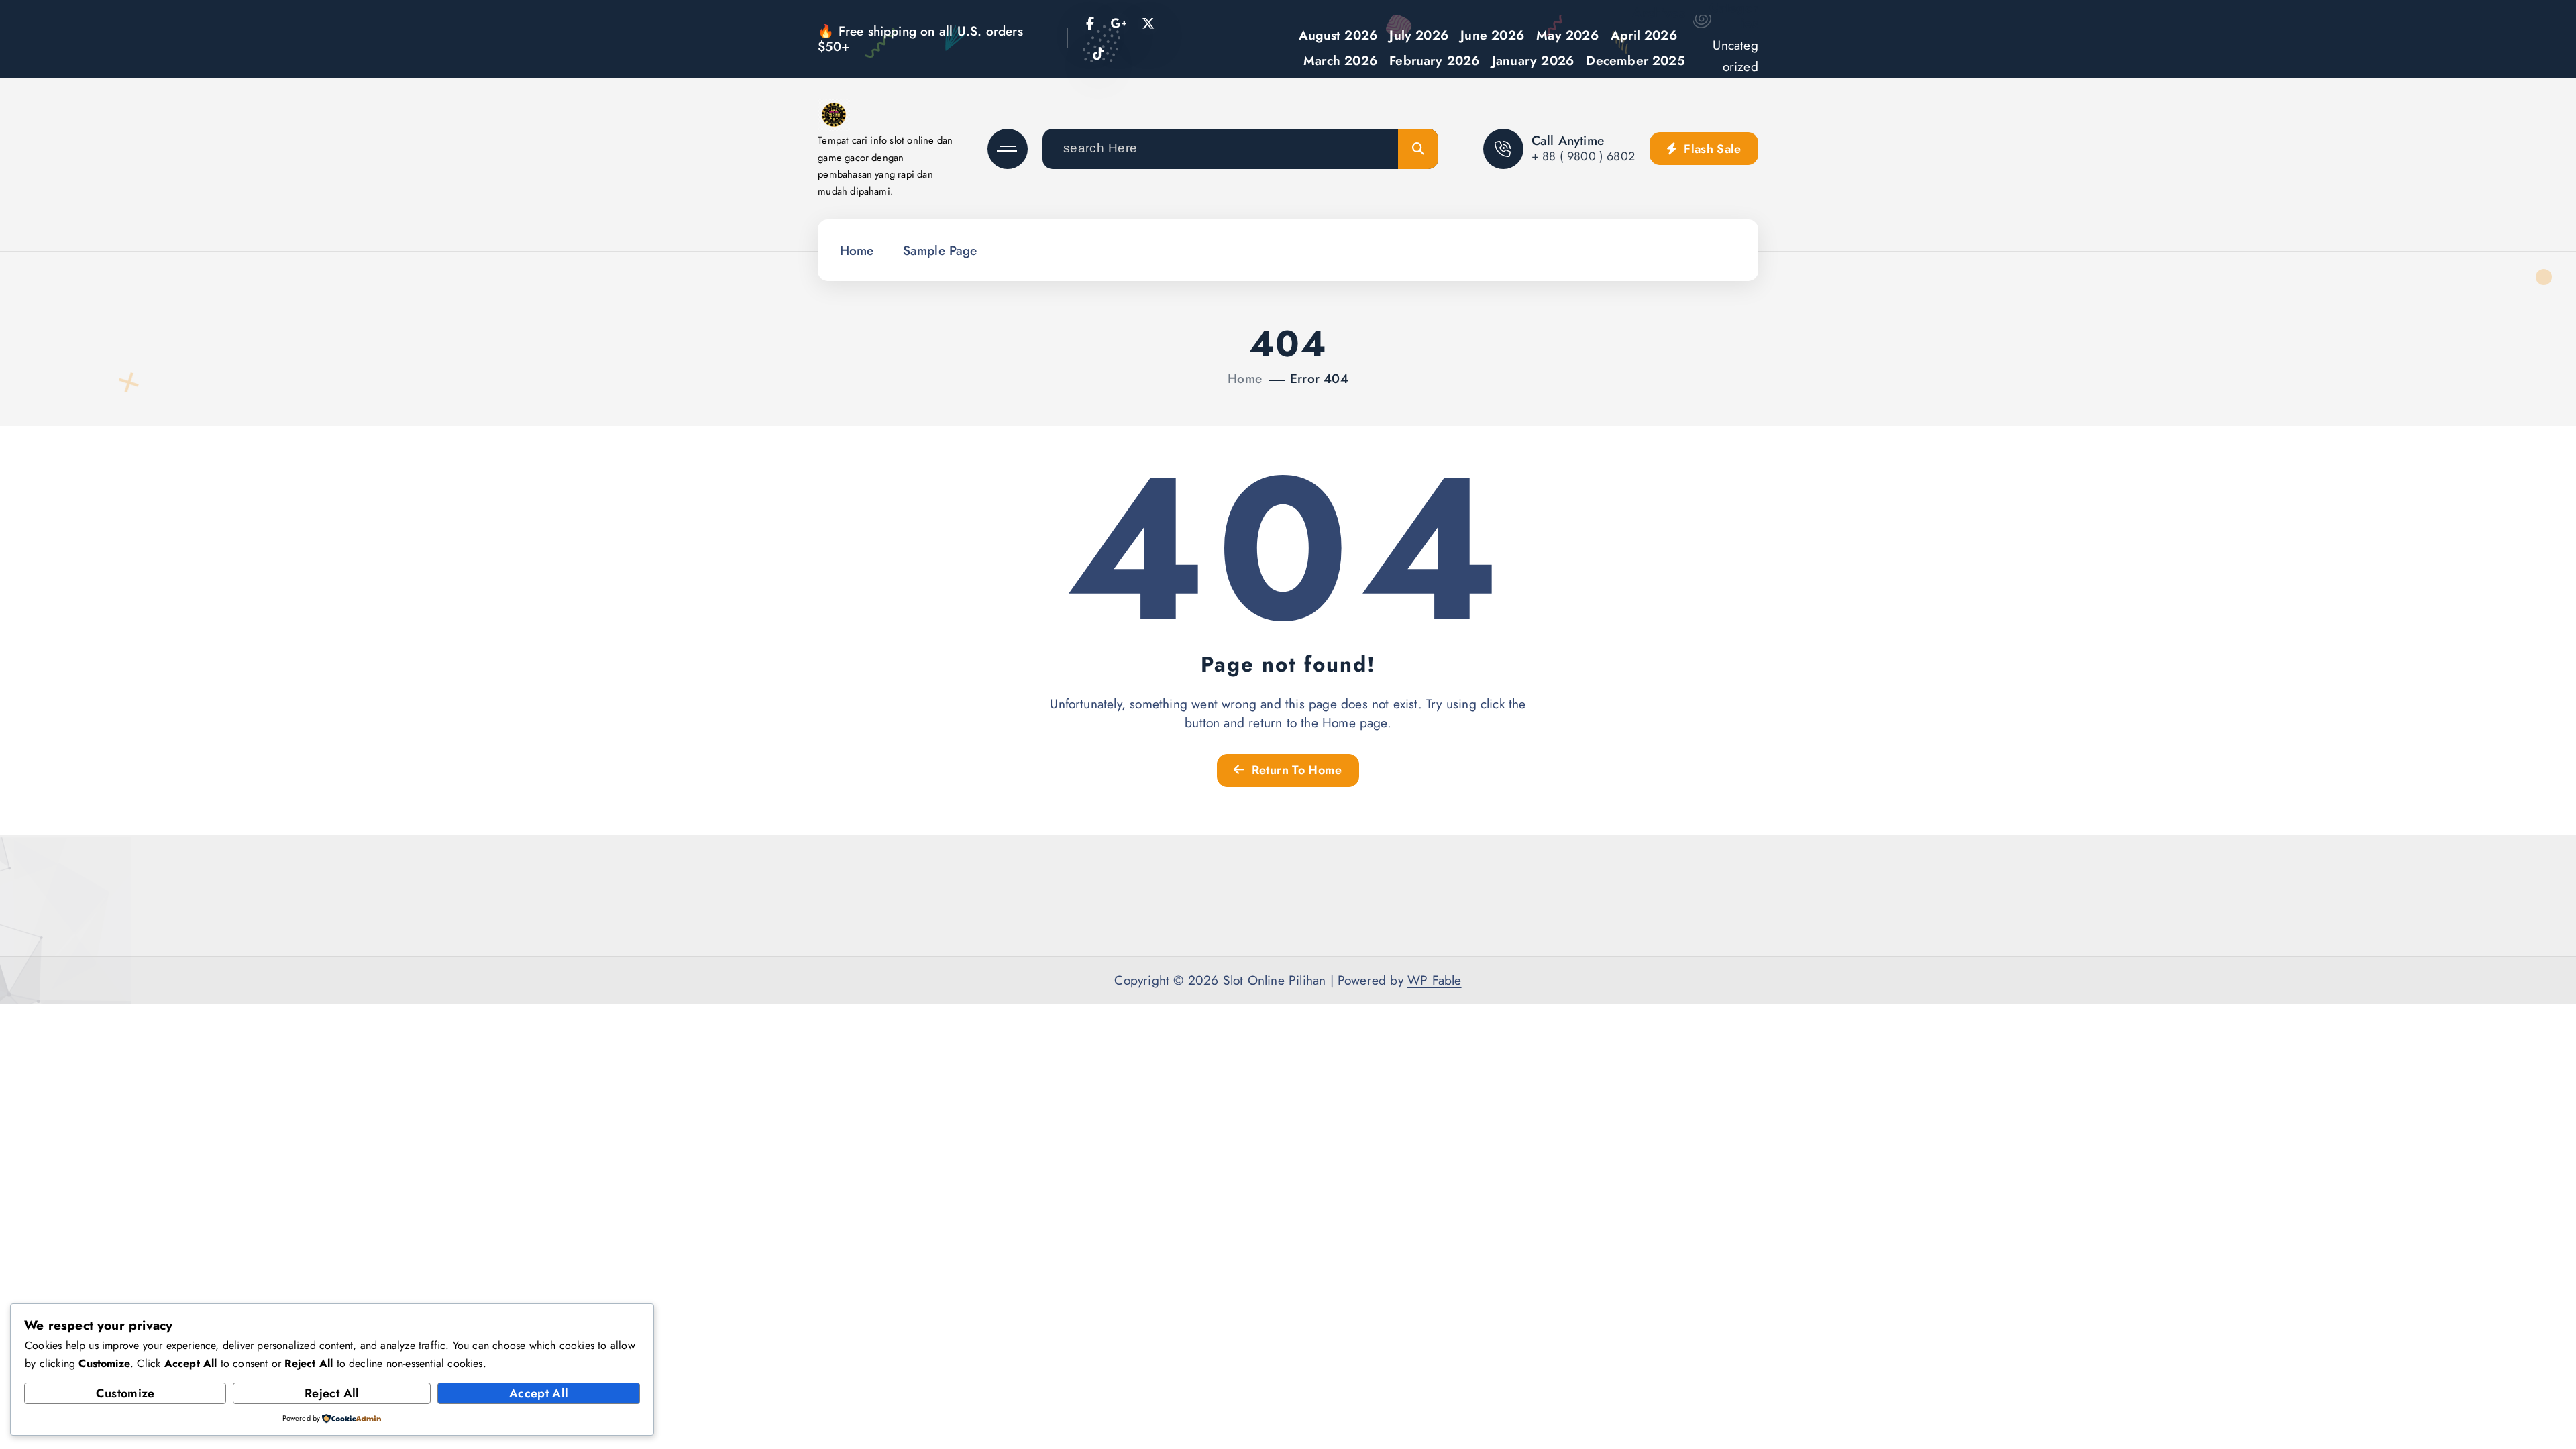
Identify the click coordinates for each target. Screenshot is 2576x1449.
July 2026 (1419, 35)
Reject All (332, 1393)
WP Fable (1435, 980)
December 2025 (1635, 60)
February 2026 (1435, 60)
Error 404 (1319, 378)
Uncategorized (1735, 56)
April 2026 (1644, 35)
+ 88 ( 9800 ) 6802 (1583, 156)
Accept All (539, 1393)
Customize (125, 1393)
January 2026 (1533, 60)
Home (857, 250)
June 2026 (1492, 35)
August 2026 (1338, 35)
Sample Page (940, 250)
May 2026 (1567, 35)
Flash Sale (1711, 149)
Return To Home (1295, 770)
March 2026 (1340, 60)
